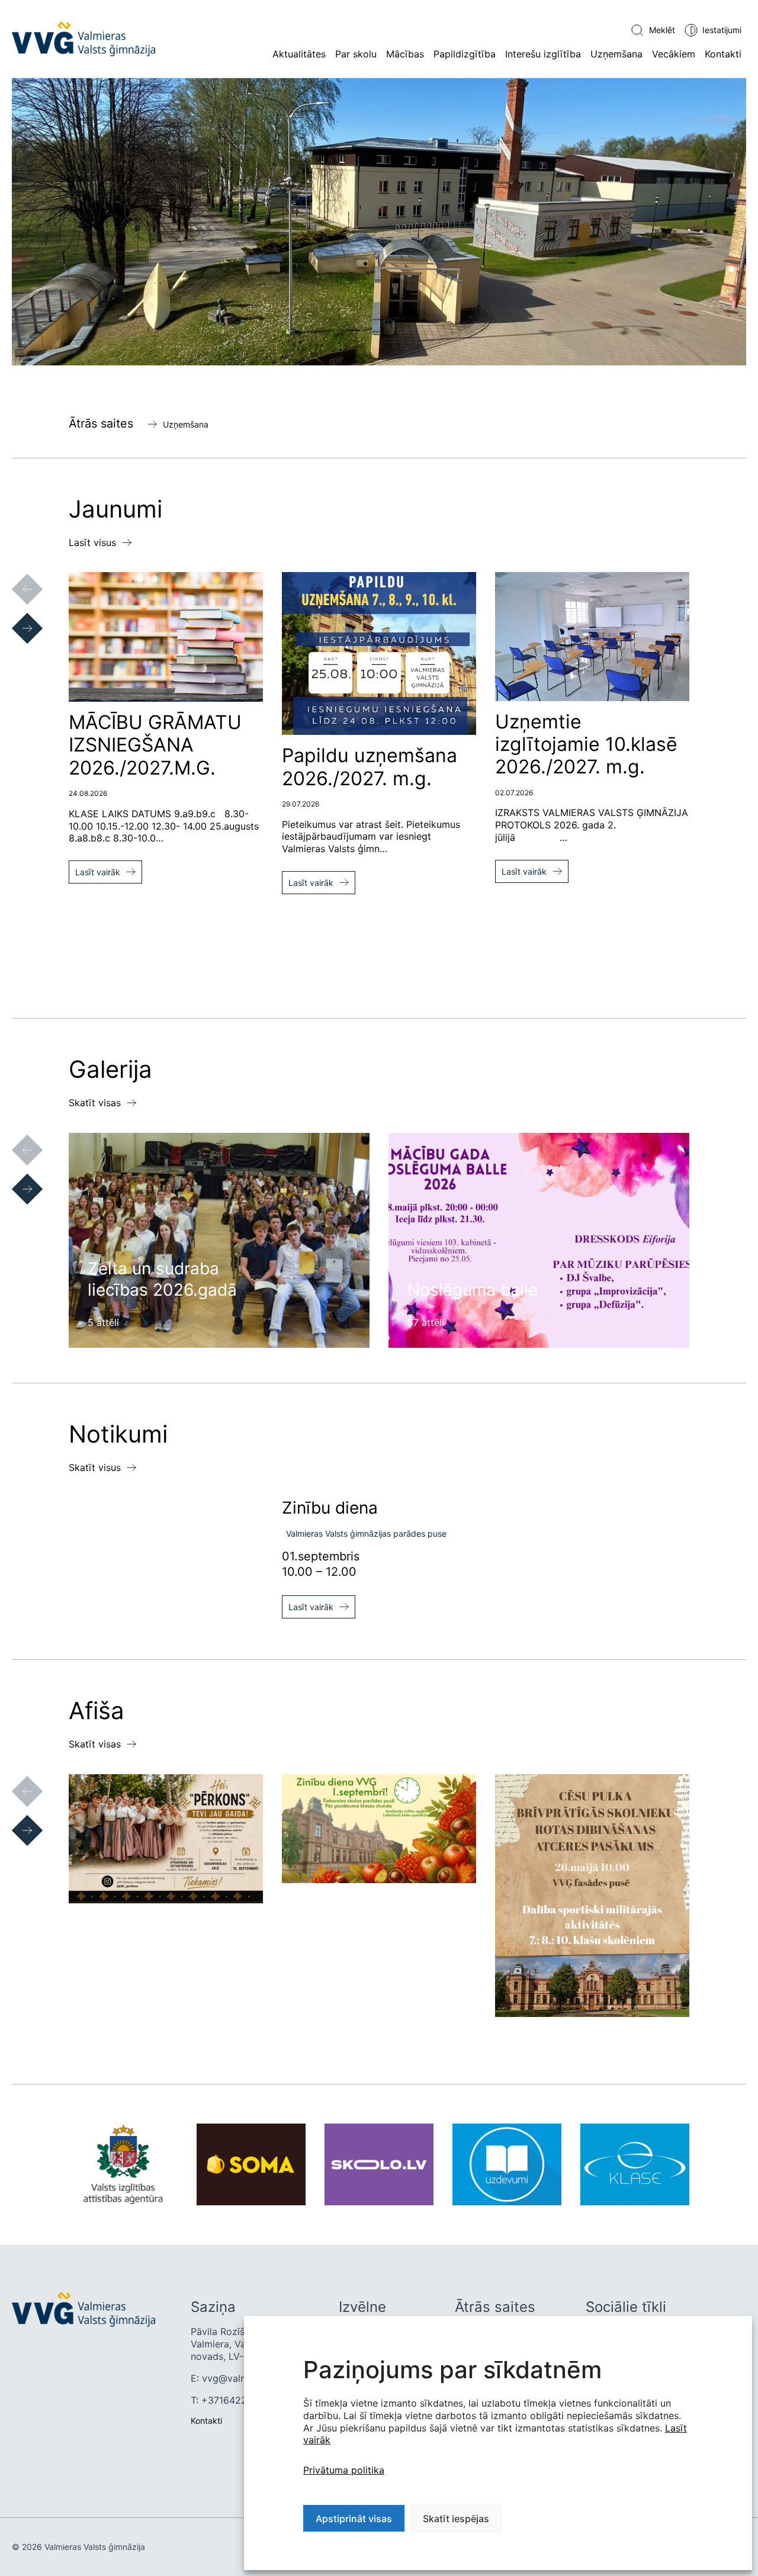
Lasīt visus (92, 542)
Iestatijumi (722, 30)
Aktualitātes (299, 54)
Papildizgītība (465, 54)
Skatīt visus (95, 1467)
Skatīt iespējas (456, 2519)
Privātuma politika (344, 2470)
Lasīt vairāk (98, 872)
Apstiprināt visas (354, 2519)
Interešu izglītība (543, 54)
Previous (15, 577)
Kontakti (723, 54)
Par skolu (356, 54)
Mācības (405, 54)
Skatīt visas (95, 1103)
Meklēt (662, 30)
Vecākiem (674, 54)
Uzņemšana (616, 54)
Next (15, 616)
